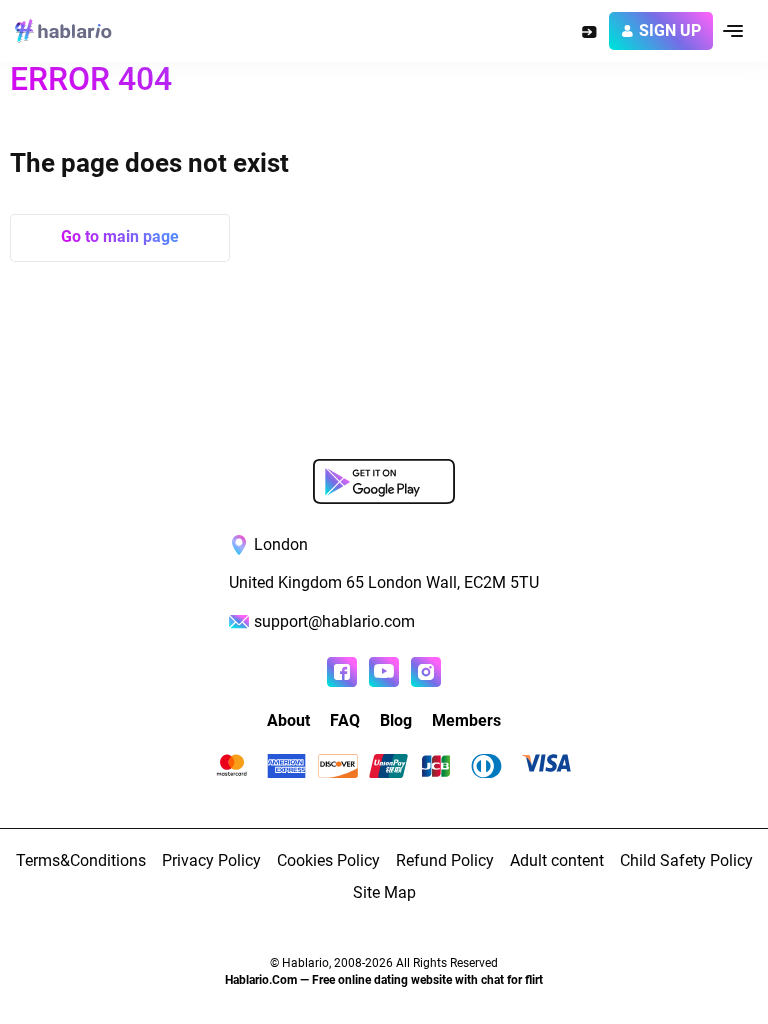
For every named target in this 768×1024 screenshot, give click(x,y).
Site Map (384, 892)
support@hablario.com (334, 621)
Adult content (557, 860)
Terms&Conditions (81, 860)
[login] (589, 31)
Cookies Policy (328, 860)
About (288, 720)
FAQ (345, 720)
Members (466, 720)
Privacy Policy (211, 860)
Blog (396, 720)
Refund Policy (445, 860)
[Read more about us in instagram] (426, 672)
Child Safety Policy (686, 860)
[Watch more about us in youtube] (384, 672)
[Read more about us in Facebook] (342, 672)
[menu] (733, 31)
